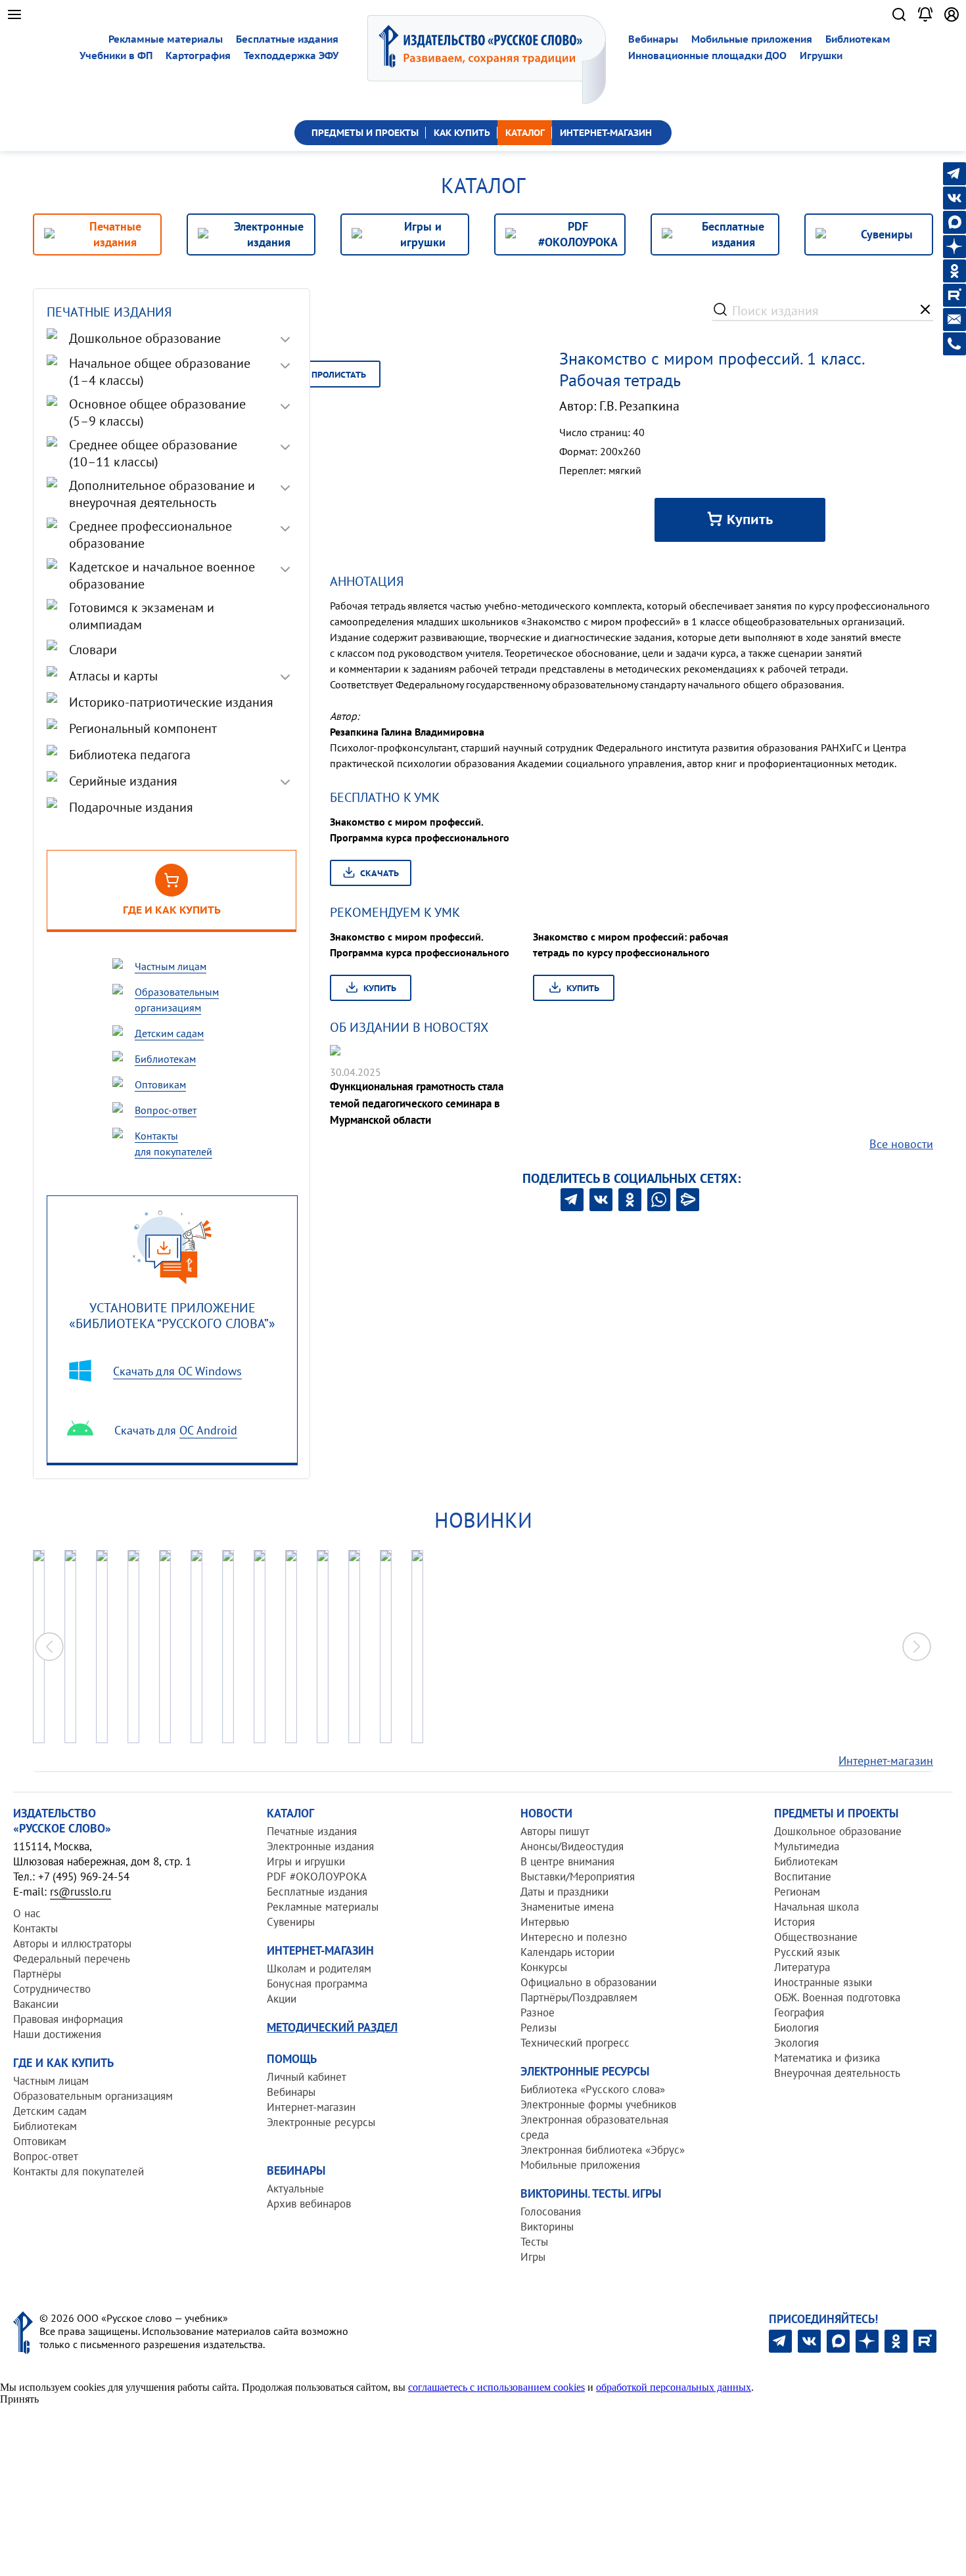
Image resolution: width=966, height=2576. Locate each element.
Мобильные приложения (752, 39)
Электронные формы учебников (598, 2104)
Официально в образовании (588, 1982)
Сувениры (291, 1922)
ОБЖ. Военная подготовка (837, 1997)
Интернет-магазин (886, 1761)
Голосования (551, 2211)
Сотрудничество (52, 1989)
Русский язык (807, 1952)
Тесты (534, 2242)
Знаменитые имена (567, 1907)
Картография (198, 56)
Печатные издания (312, 1831)
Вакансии (36, 2004)
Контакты (35, 1928)
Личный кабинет (307, 2077)
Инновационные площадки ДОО (707, 56)
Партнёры (37, 1974)
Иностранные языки (823, 1982)
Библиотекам (858, 39)
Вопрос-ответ (46, 2156)
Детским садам (50, 2111)
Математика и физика (827, 2058)
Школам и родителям (319, 1968)
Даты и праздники (564, 1892)
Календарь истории (567, 1952)
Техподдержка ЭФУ (291, 56)
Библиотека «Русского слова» (593, 2089)
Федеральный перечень (72, 1959)
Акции (282, 1999)
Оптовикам (40, 2141)
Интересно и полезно (574, 1937)
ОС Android (208, 1430)
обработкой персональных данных (674, 2387)
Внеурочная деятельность (837, 2073)
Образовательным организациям (93, 2096)
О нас (27, 1913)
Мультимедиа (807, 1846)
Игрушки (821, 56)
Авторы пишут (555, 1831)
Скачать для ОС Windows (177, 1371)
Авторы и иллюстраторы (72, 1943)
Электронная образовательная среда (594, 2127)
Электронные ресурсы (321, 2122)
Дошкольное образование (838, 1831)
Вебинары (653, 39)
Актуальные (295, 2188)
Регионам (797, 1892)
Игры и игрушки (306, 1861)
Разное (538, 2012)
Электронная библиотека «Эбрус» (603, 2150)
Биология (796, 2028)
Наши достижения (57, 2034)
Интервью (545, 1922)
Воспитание (803, 1876)
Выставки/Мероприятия (578, 1876)
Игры (533, 2257)
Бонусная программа (317, 1984)
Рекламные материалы (166, 39)
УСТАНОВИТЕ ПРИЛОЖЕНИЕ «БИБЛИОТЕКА (172, 1315)
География (799, 2012)
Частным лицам (51, 2081)
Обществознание (816, 1937)
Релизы (539, 2028)
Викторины (547, 2227)
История (794, 1922)
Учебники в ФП (116, 56)
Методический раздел (332, 2027)
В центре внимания (567, 1861)
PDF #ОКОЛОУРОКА (317, 1876)
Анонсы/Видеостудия (572, 1846)
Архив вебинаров (309, 2204)
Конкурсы (544, 1967)
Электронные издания (320, 1846)
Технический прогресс (575, 2043)
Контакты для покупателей (79, 2171)
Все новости (901, 1144)
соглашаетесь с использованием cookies (496, 2387)
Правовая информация (68, 2019)
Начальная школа (816, 1907)
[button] (917, 1647)
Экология (796, 2043)
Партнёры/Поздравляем (579, 1997)
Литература (802, 1967)
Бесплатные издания (287, 39)
